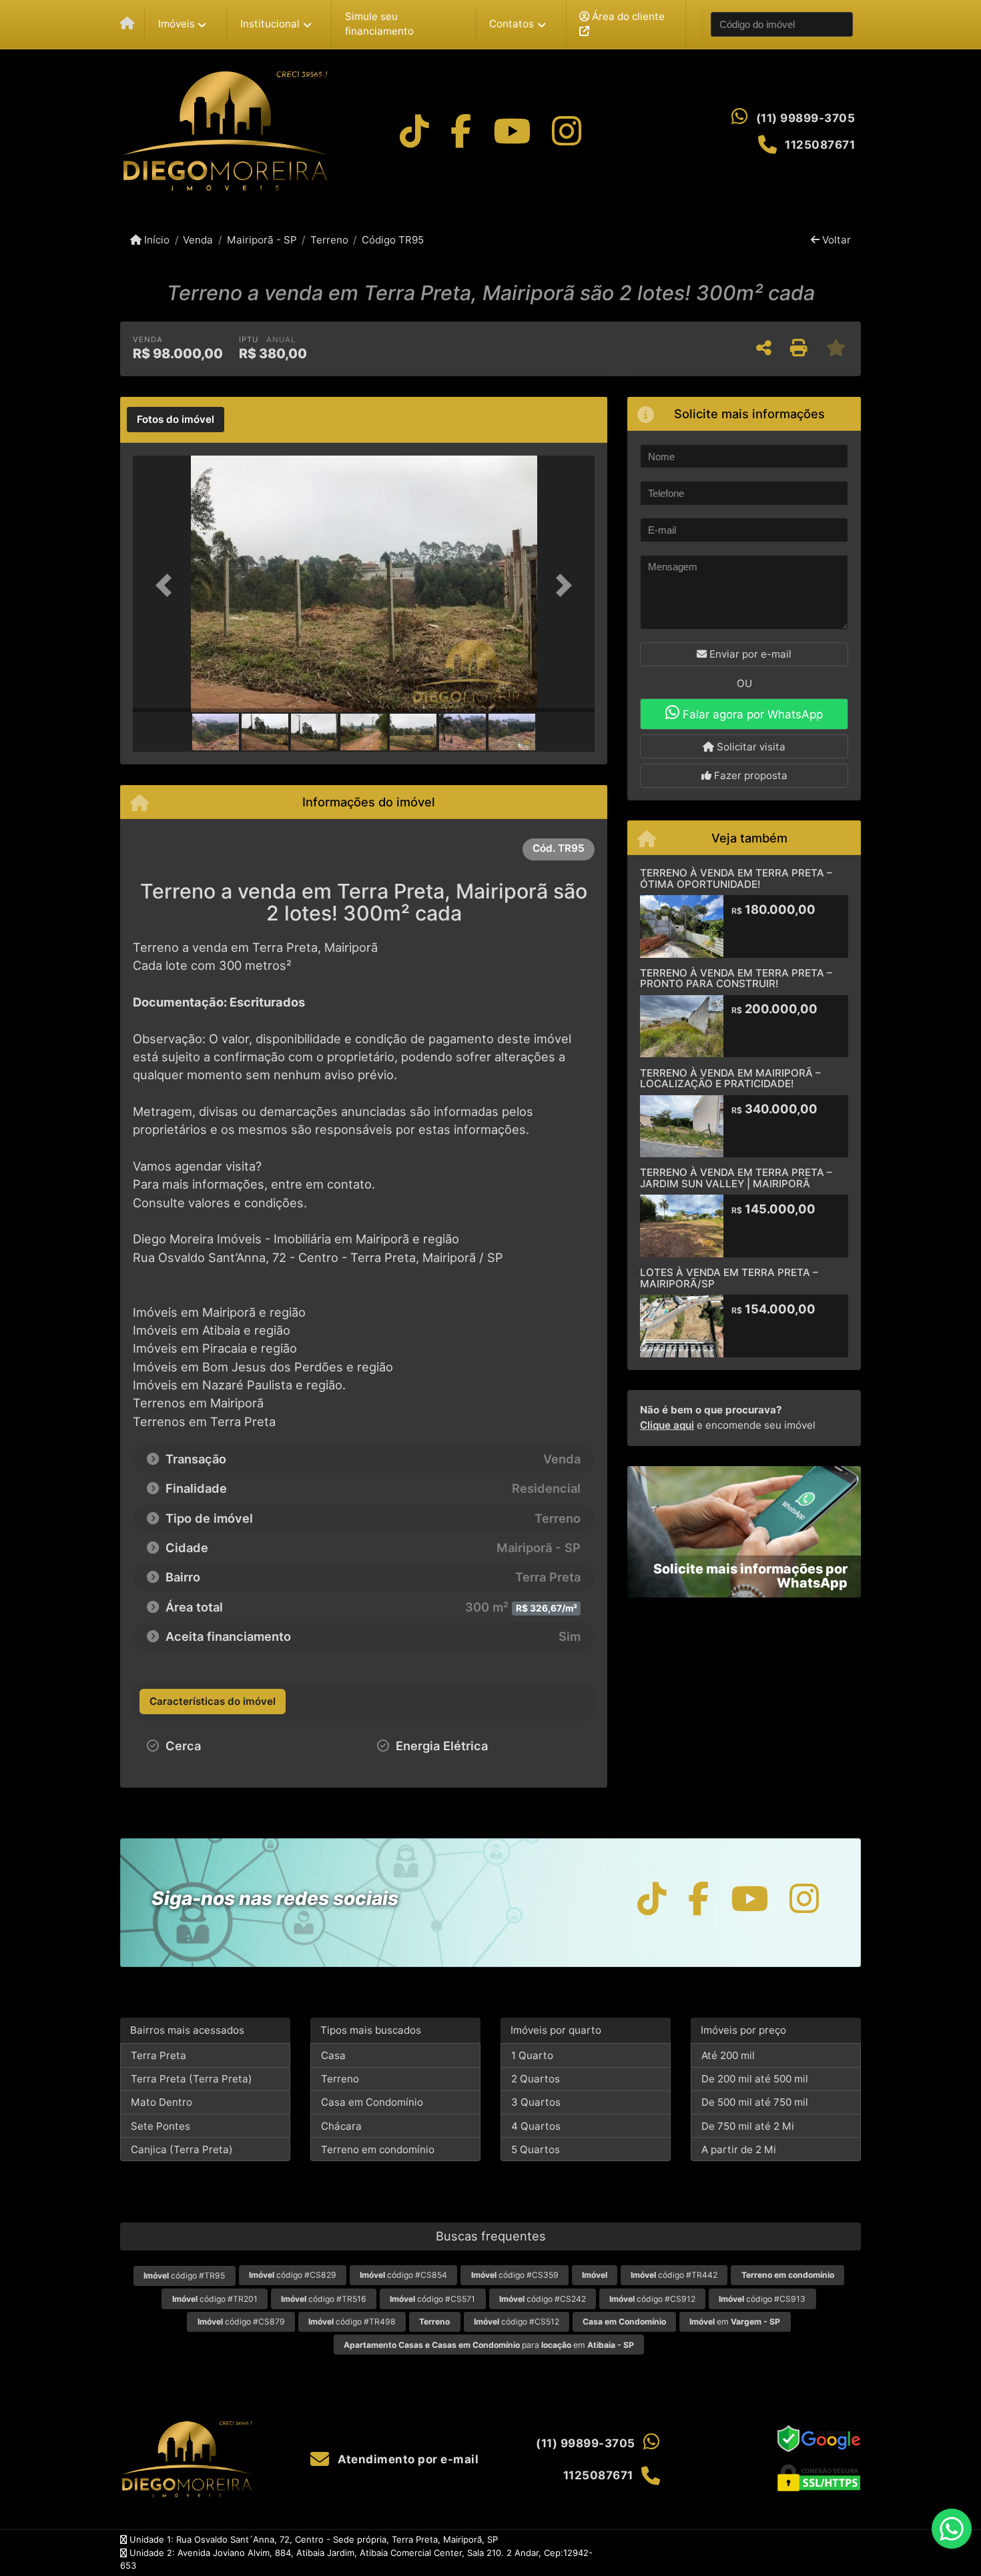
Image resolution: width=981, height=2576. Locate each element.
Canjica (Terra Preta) (182, 2149)
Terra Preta (158, 2055)
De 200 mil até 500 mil (755, 2079)
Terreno (329, 240)
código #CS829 (293, 2275)
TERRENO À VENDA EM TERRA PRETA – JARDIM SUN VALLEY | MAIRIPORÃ (736, 1178)
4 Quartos (536, 2126)
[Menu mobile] (127, 24)
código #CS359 (515, 2275)
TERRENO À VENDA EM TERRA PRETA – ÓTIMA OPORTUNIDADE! (736, 878)
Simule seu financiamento (379, 24)
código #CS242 (543, 2299)
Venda (198, 240)
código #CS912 (652, 2299)
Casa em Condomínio (372, 2102)
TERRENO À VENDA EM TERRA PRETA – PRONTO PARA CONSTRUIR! (736, 979)
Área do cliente (627, 16)
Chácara (341, 2126)
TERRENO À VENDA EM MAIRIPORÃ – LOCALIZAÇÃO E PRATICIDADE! (730, 1079)
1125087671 (820, 145)
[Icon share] (414, 131)
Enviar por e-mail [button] (749, 654)
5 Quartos (536, 2149)
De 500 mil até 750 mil (755, 2102)
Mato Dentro (161, 2102)
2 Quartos (536, 2079)
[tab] (176, 420)
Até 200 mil (728, 2055)
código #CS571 (432, 2299)
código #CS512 (517, 2322)
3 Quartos (536, 2102)
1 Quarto (532, 2055)
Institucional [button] (270, 24)
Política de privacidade (688, 2553)
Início (155, 240)
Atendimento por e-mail (407, 2459)
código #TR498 (352, 2322)
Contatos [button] (512, 24)
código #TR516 (324, 2299)
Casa (333, 2055)
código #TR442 (674, 2275)
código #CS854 (403, 2275)
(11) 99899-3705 (806, 118)
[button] (168, 585)
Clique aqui (667, 1425)
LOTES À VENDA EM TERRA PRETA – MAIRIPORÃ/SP (729, 1278)
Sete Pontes (160, 2126)
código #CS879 (241, 2322)
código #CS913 (762, 2299)
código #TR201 (215, 2299)
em (735, 2322)
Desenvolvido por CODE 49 (804, 2553)
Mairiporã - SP (262, 240)
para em (489, 2345)
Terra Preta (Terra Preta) (192, 2079)
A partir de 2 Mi (739, 2149)
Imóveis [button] (177, 24)
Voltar (835, 240)
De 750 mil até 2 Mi (748, 2126)
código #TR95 (184, 2276)
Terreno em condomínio (378, 2149)
